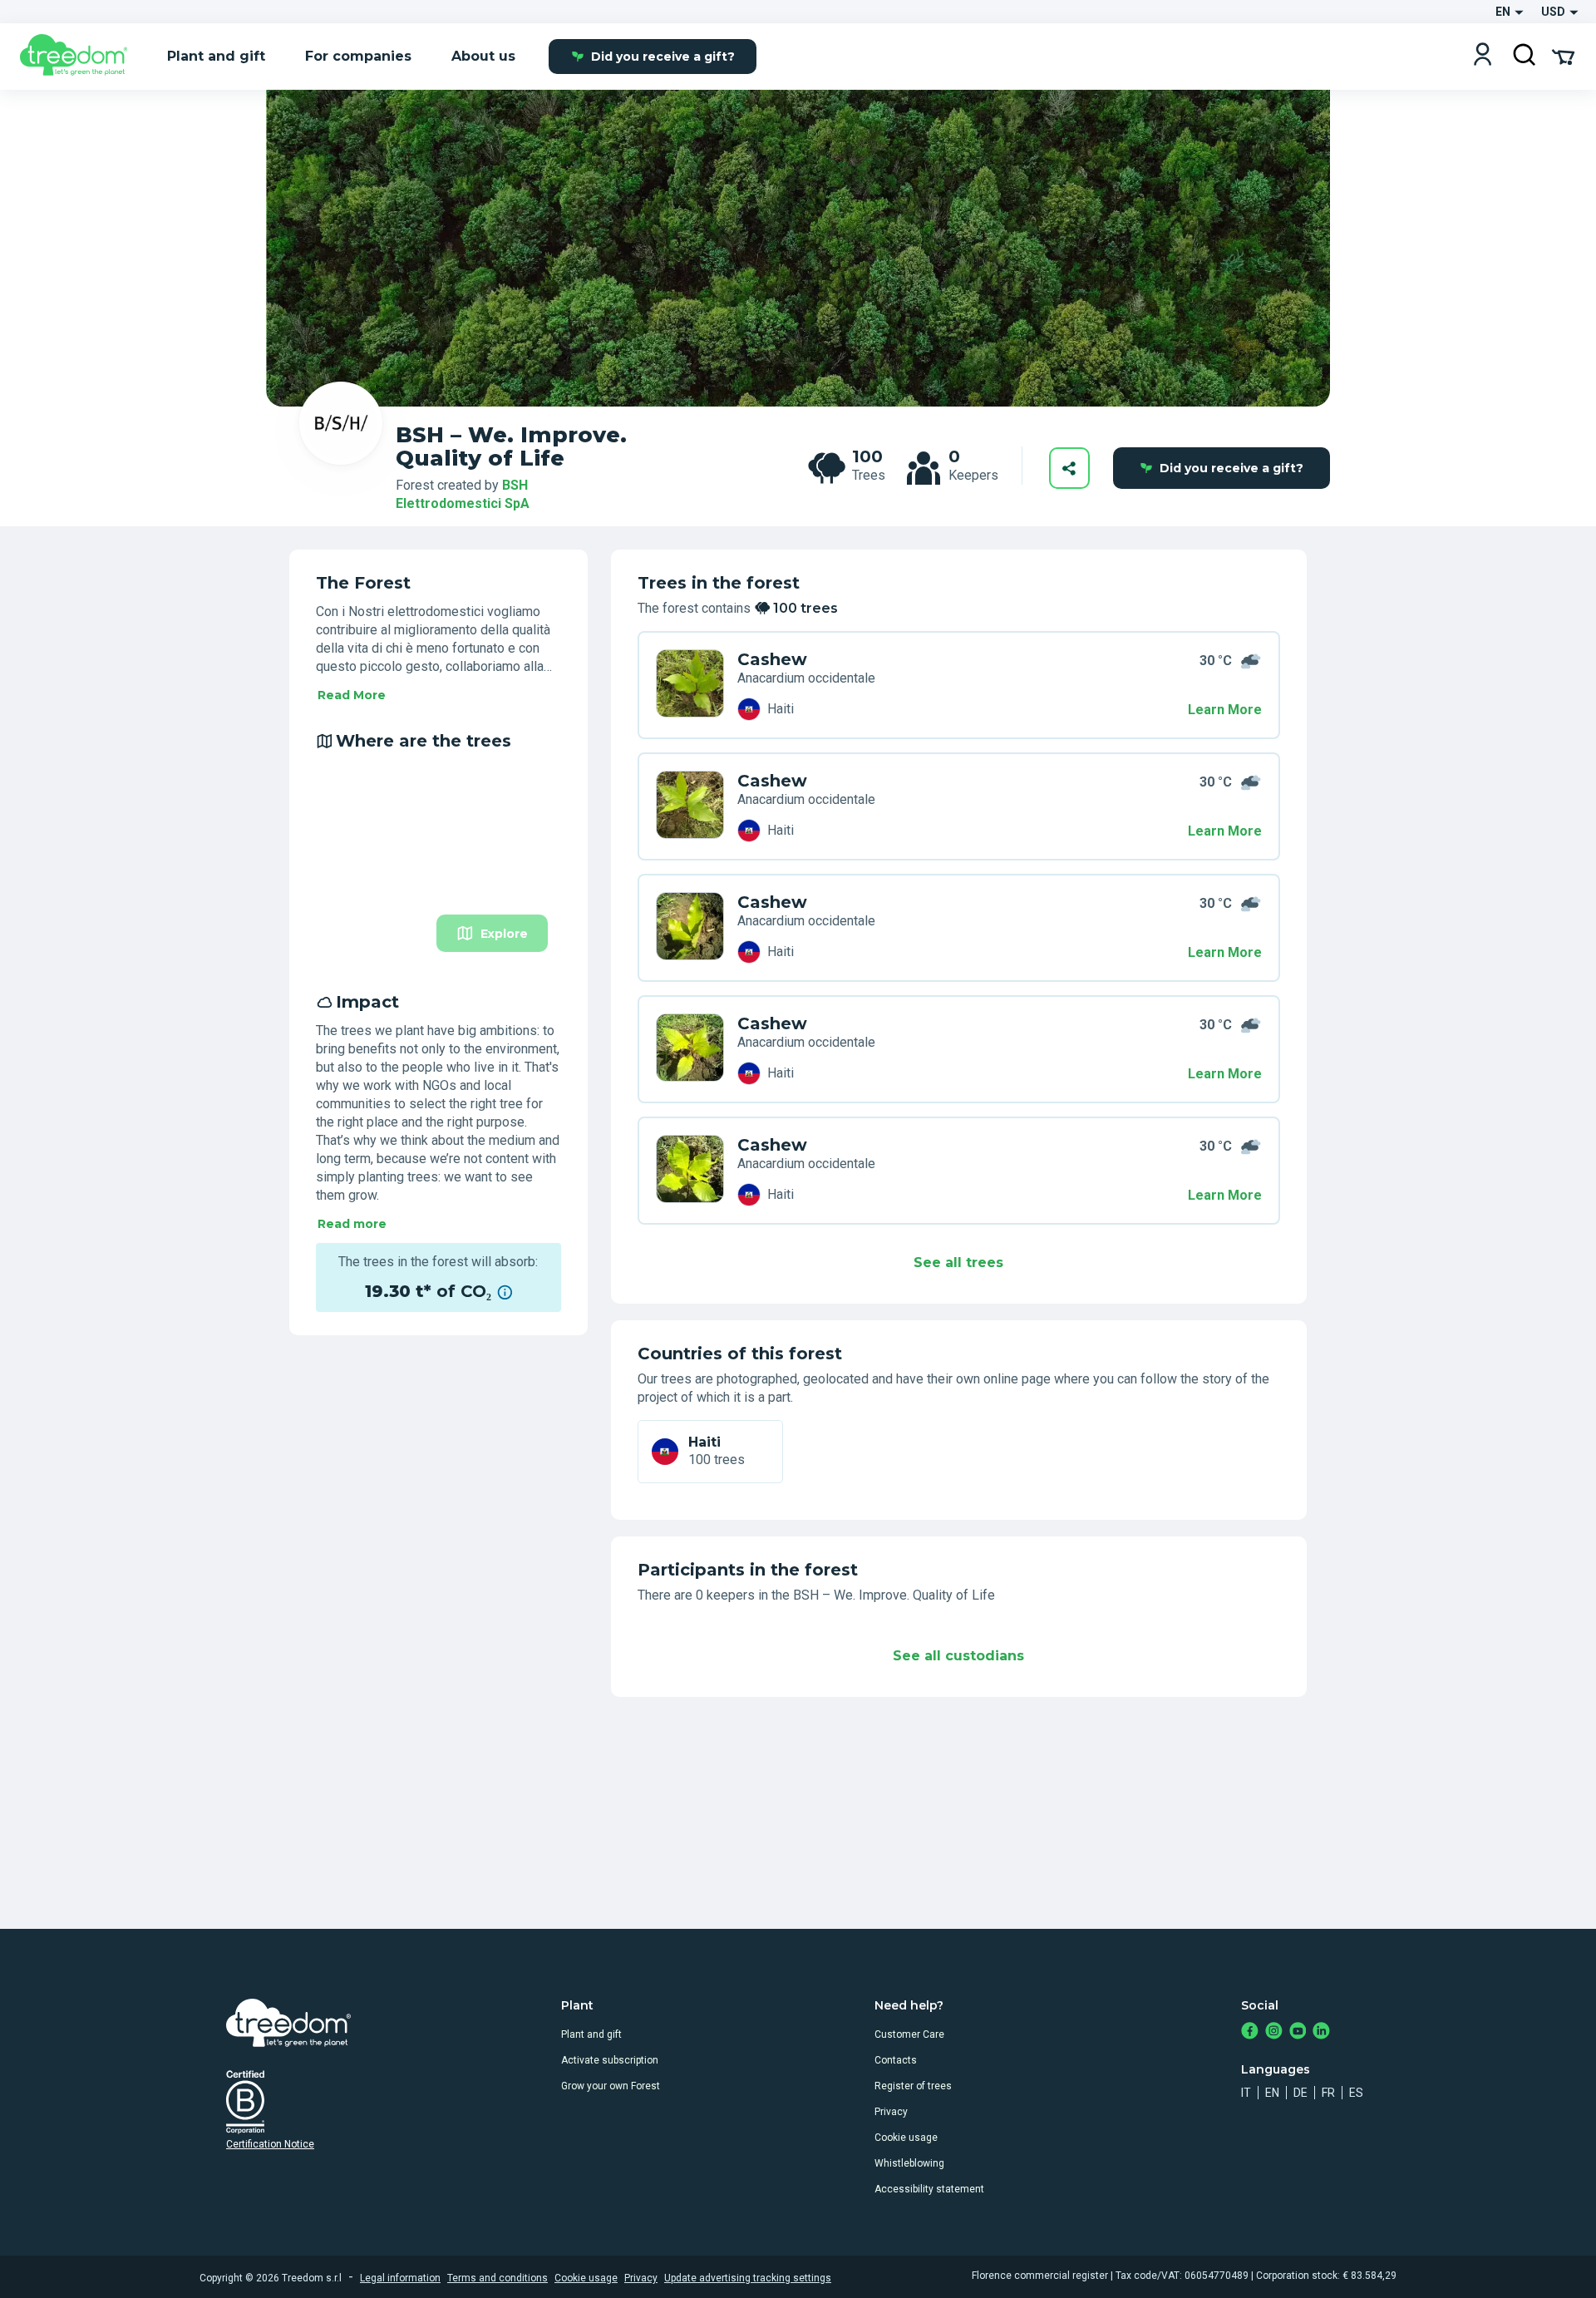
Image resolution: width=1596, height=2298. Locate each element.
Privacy (891, 2112)
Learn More (1225, 710)
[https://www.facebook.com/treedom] (1250, 2032)
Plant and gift (591, 2034)
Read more (352, 1224)
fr (1328, 2093)
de (1300, 2093)
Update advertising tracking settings (748, 2278)
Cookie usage (906, 2138)
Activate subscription (610, 2060)
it (1246, 2093)
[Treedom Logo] (80, 57)
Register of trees (913, 2086)
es (1356, 2093)
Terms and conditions (498, 2278)
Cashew (772, 659)
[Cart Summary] (1563, 56)
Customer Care (909, 2034)
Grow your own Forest (611, 2086)
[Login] (1483, 56)
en (1272, 2093)
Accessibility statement (929, 2189)
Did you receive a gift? (663, 57)
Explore (504, 934)
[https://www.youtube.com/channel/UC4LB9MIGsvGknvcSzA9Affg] (1298, 2032)
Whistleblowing (909, 2163)
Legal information (400, 2278)
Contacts (896, 2060)
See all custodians (958, 1656)
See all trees (958, 1262)
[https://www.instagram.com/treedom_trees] (1274, 2032)
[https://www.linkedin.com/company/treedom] (1321, 2032)
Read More (352, 695)
